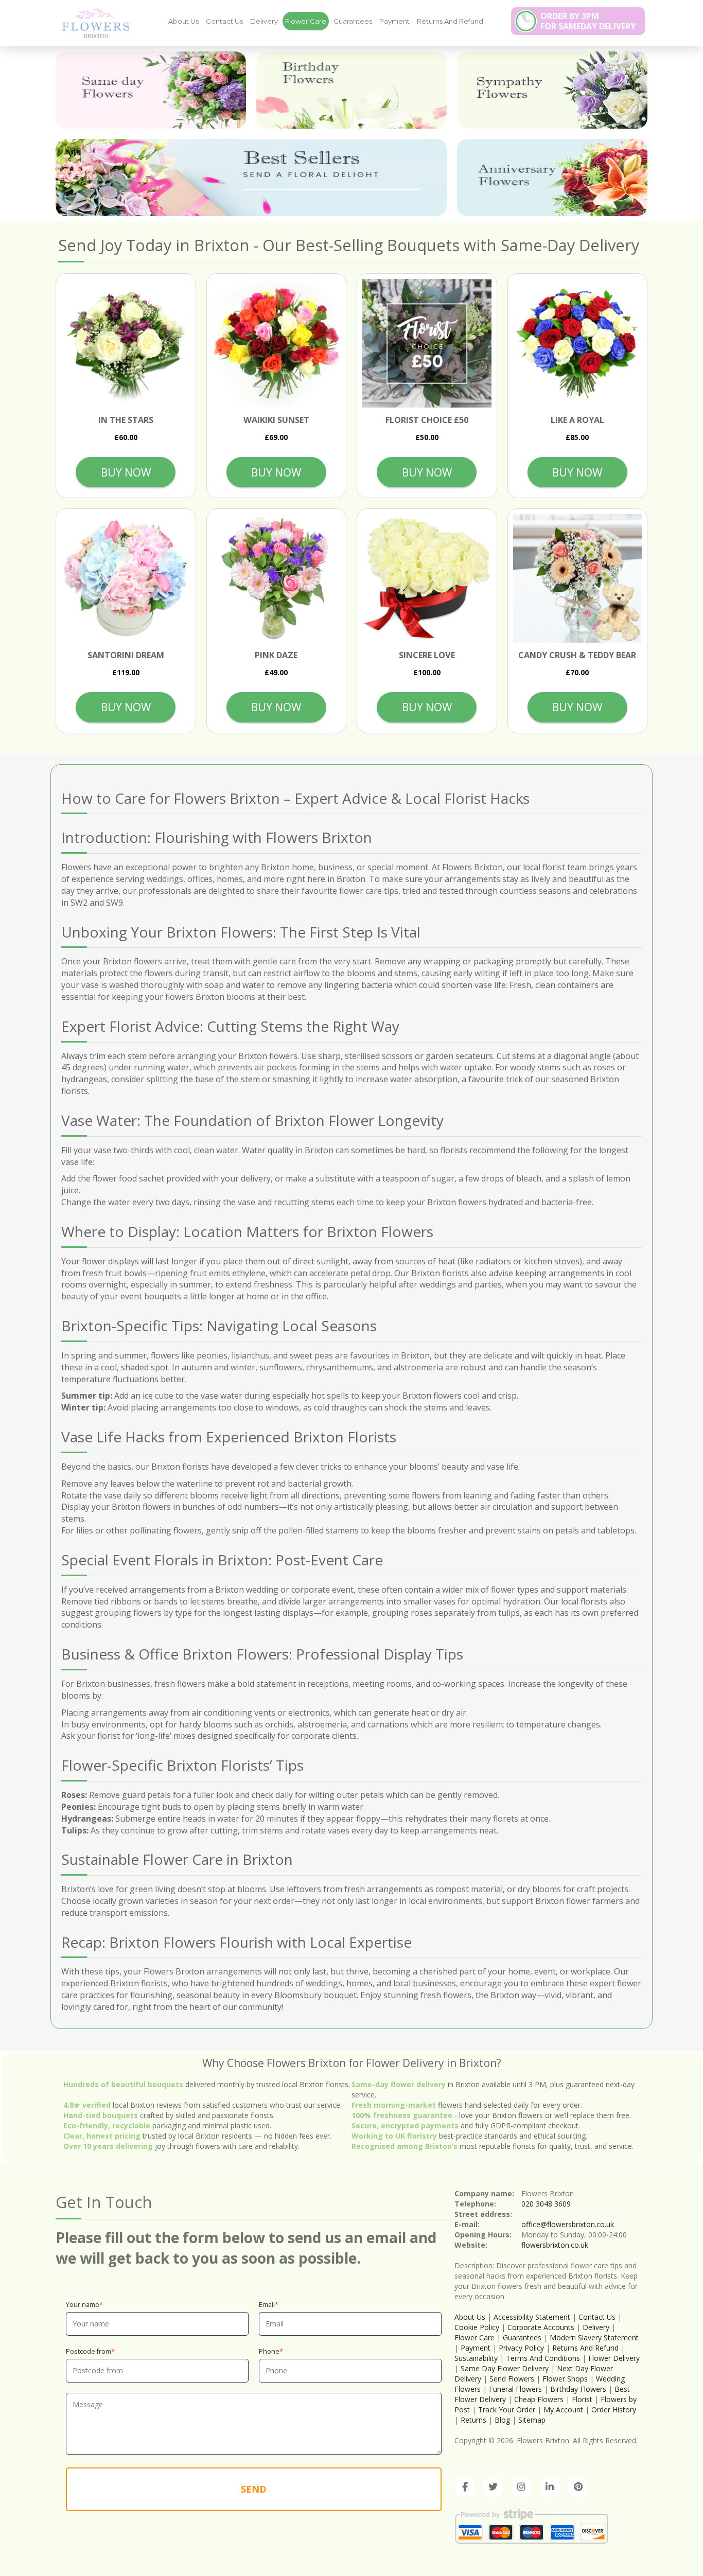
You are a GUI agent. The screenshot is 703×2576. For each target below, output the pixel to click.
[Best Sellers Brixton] (251, 178)
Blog (502, 2420)
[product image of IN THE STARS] (126, 343)
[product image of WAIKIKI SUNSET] (277, 343)
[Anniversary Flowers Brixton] (552, 178)
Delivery (264, 21)
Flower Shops (565, 2379)
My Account (563, 2410)
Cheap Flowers (539, 2399)
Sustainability (476, 2358)
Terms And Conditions (543, 2358)
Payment (394, 21)
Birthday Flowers (578, 2389)
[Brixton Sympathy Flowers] (552, 90)
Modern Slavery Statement (594, 2337)
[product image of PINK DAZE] (277, 579)
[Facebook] (465, 2487)
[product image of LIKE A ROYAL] (578, 343)
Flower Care (306, 21)
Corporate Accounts (541, 2327)
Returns (473, 2420)
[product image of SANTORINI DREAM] (126, 579)
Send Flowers (512, 2379)
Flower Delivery (614, 2358)
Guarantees (353, 21)
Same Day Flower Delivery (505, 2368)
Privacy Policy (521, 2348)
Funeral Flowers (515, 2389)
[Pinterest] (578, 2487)
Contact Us (224, 21)
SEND (254, 2489)
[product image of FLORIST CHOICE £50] (427, 343)
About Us (183, 21)
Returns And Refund (450, 21)
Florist (582, 2399)
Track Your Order (507, 2410)
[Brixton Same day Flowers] (151, 90)
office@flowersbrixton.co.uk (568, 2224)
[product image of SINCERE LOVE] (427, 579)
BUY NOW (126, 472)
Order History (614, 2410)
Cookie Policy (477, 2327)
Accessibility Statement (532, 2317)
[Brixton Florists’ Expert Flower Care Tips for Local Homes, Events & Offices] (92, 23)
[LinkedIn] (550, 2487)
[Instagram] (521, 2487)
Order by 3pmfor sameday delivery (588, 21)
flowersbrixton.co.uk (555, 2245)
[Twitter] (493, 2487)
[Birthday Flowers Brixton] (351, 90)
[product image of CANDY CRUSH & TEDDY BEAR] (578, 579)
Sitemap (532, 2420)
